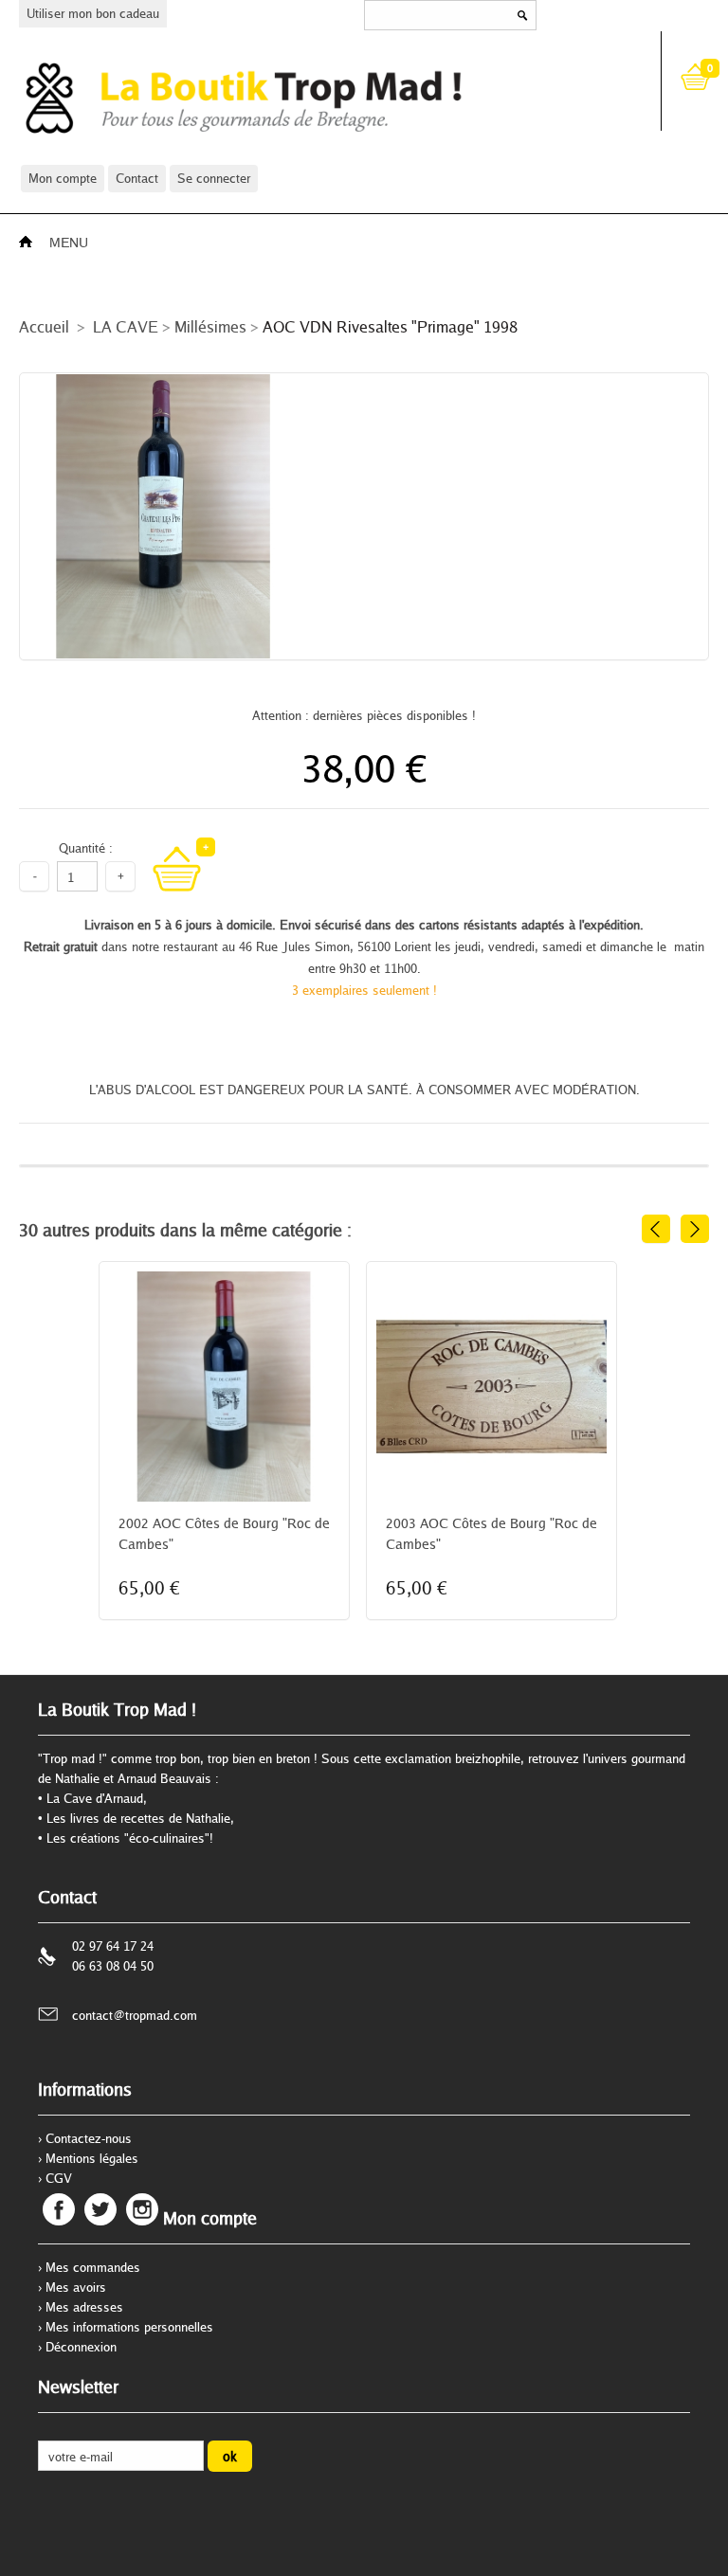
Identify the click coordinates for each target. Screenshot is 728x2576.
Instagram (142, 2209)
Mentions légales (92, 2158)
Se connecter (214, 178)
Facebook (59, 2209)
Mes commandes (93, 2267)
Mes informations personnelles (129, 2327)
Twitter (100, 2209)
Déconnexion (81, 2347)
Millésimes (210, 326)
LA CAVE (126, 326)
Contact (137, 178)
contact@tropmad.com (135, 2015)
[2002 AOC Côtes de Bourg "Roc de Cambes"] (224, 1445)
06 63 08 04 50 (113, 1966)
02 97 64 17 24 (113, 1946)
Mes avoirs (76, 2287)
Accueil (44, 326)
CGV (59, 2178)
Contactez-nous (89, 2138)
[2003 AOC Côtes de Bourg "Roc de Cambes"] (491, 1445)
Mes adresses (84, 2307)
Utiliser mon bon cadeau (93, 13)
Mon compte (63, 178)
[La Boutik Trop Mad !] (324, 97)
